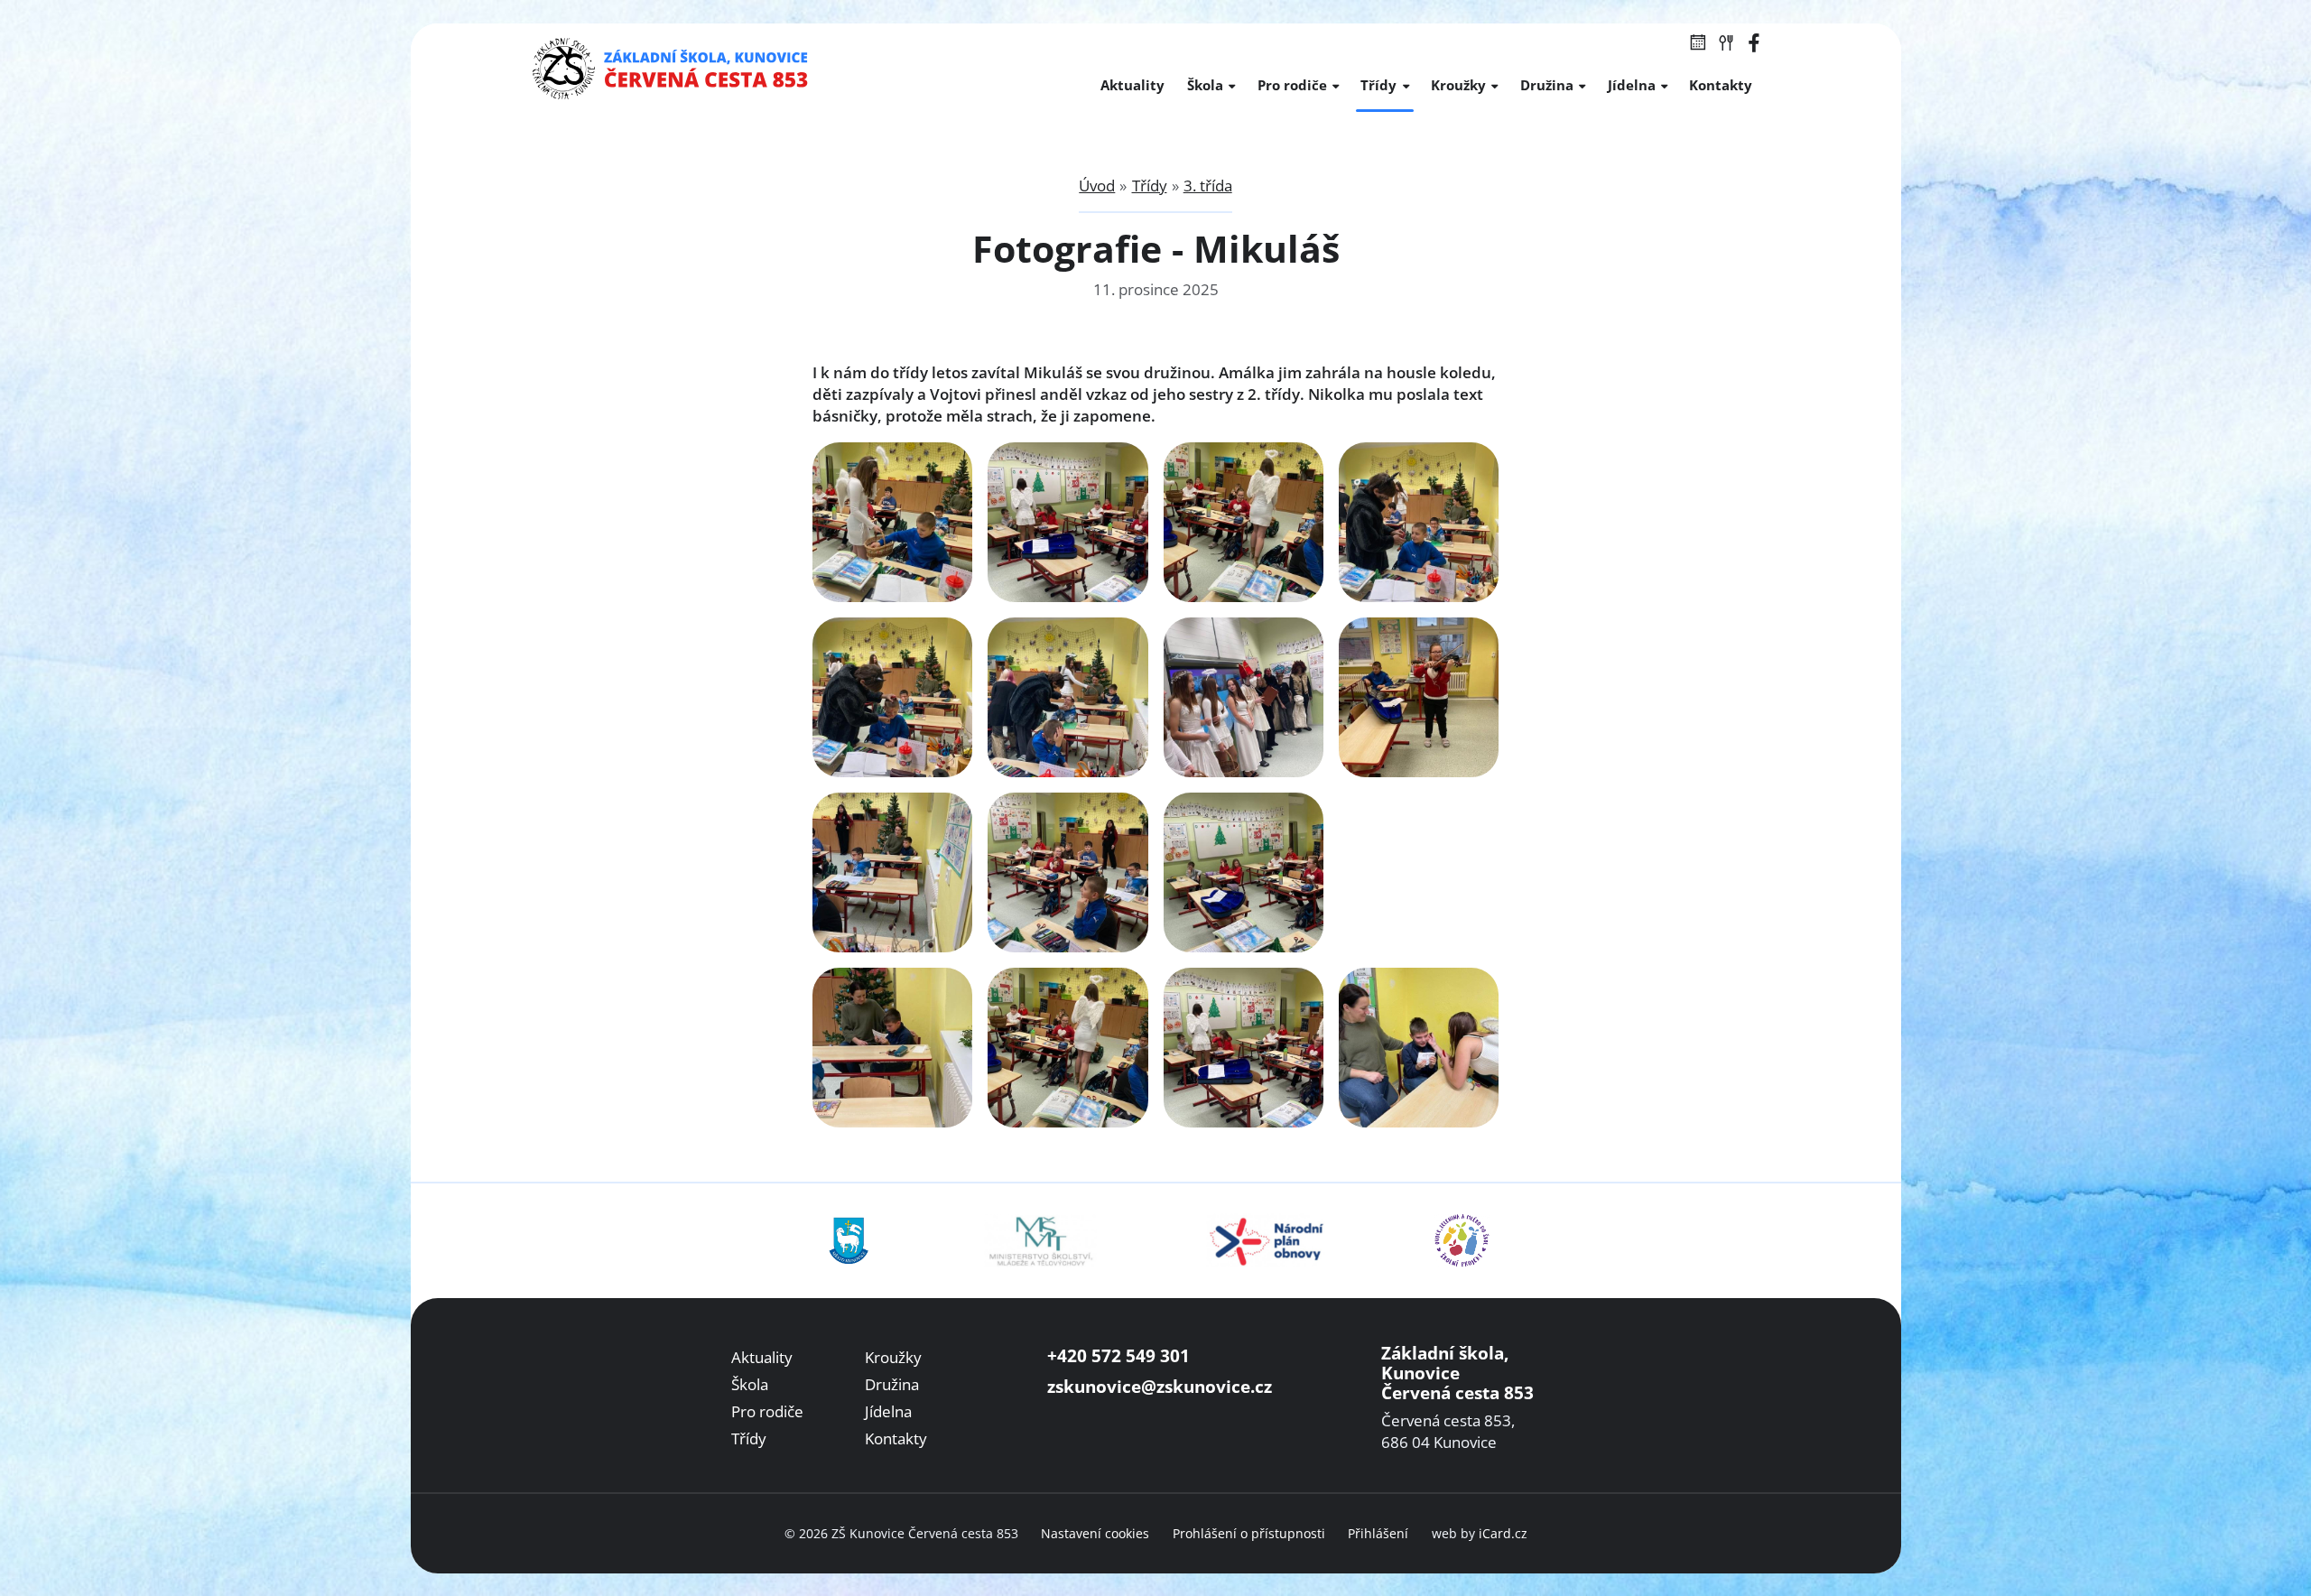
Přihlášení (1378, 1533)
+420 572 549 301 (1118, 1355)
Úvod (1097, 186)
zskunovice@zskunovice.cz (1160, 1386)
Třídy (1150, 186)
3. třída (1208, 186)
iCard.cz (1503, 1533)
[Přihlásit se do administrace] (2293, 1578)
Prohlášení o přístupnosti (1249, 1533)
